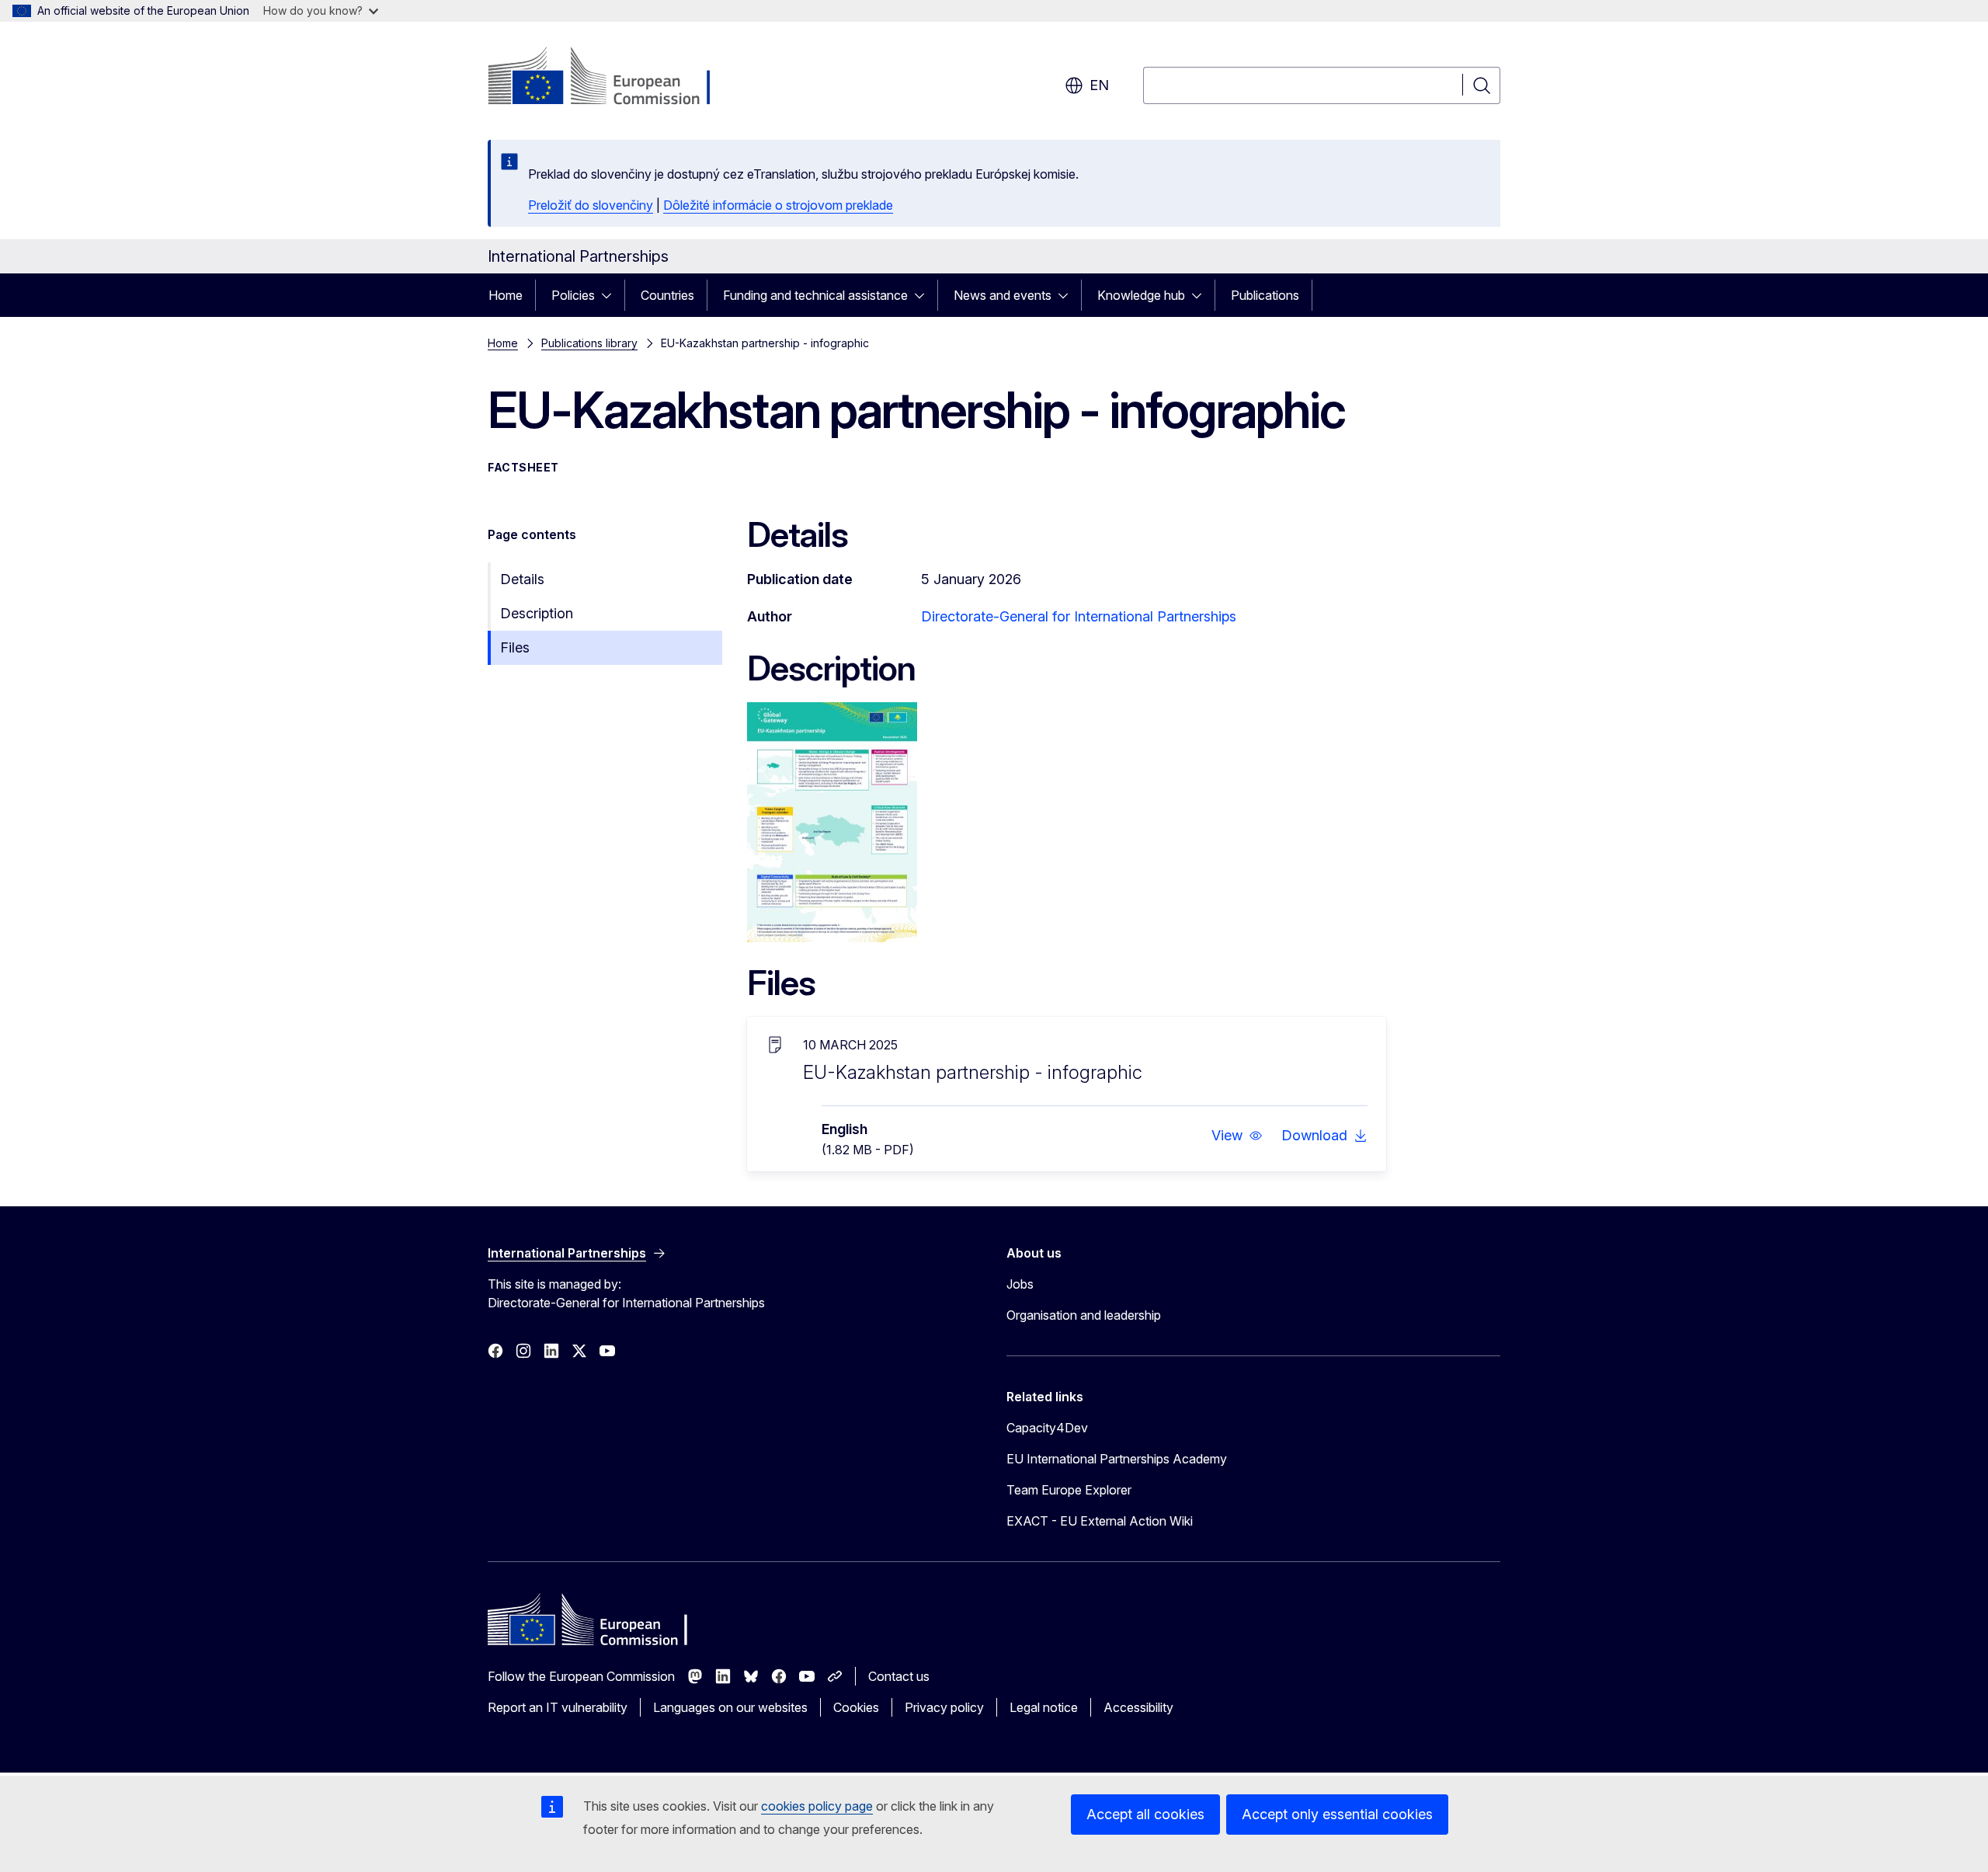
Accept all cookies (1145, 1814)
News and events (1003, 295)
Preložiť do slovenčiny (591, 205)
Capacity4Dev (1047, 1428)
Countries (667, 295)
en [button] (1099, 85)
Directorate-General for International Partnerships (1079, 616)
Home (506, 295)
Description (537, 613)
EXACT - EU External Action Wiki (1100, 1521)
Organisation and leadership (1084, 1315)
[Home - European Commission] (613, 78)
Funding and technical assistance (815, 295)
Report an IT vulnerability (558, 1707)
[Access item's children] (611, 295)
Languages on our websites (730, 1707)
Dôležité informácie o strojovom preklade (778, 205)
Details (522, 579)
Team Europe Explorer (1069, 1490)
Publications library (589, 343)
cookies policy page (817, 1806)
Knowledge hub (1141, 295)
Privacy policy (944, 1707)
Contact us (899, 1676)
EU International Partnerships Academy (1117, 1459)
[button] (1237, 1136)
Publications (1265, 295)
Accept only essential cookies (1337, 1814)
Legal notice (1044, 1707)
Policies (573, 295)
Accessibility (1138, 1707)
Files (515, 647)
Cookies (856, 1707)
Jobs (1020, 1284)
